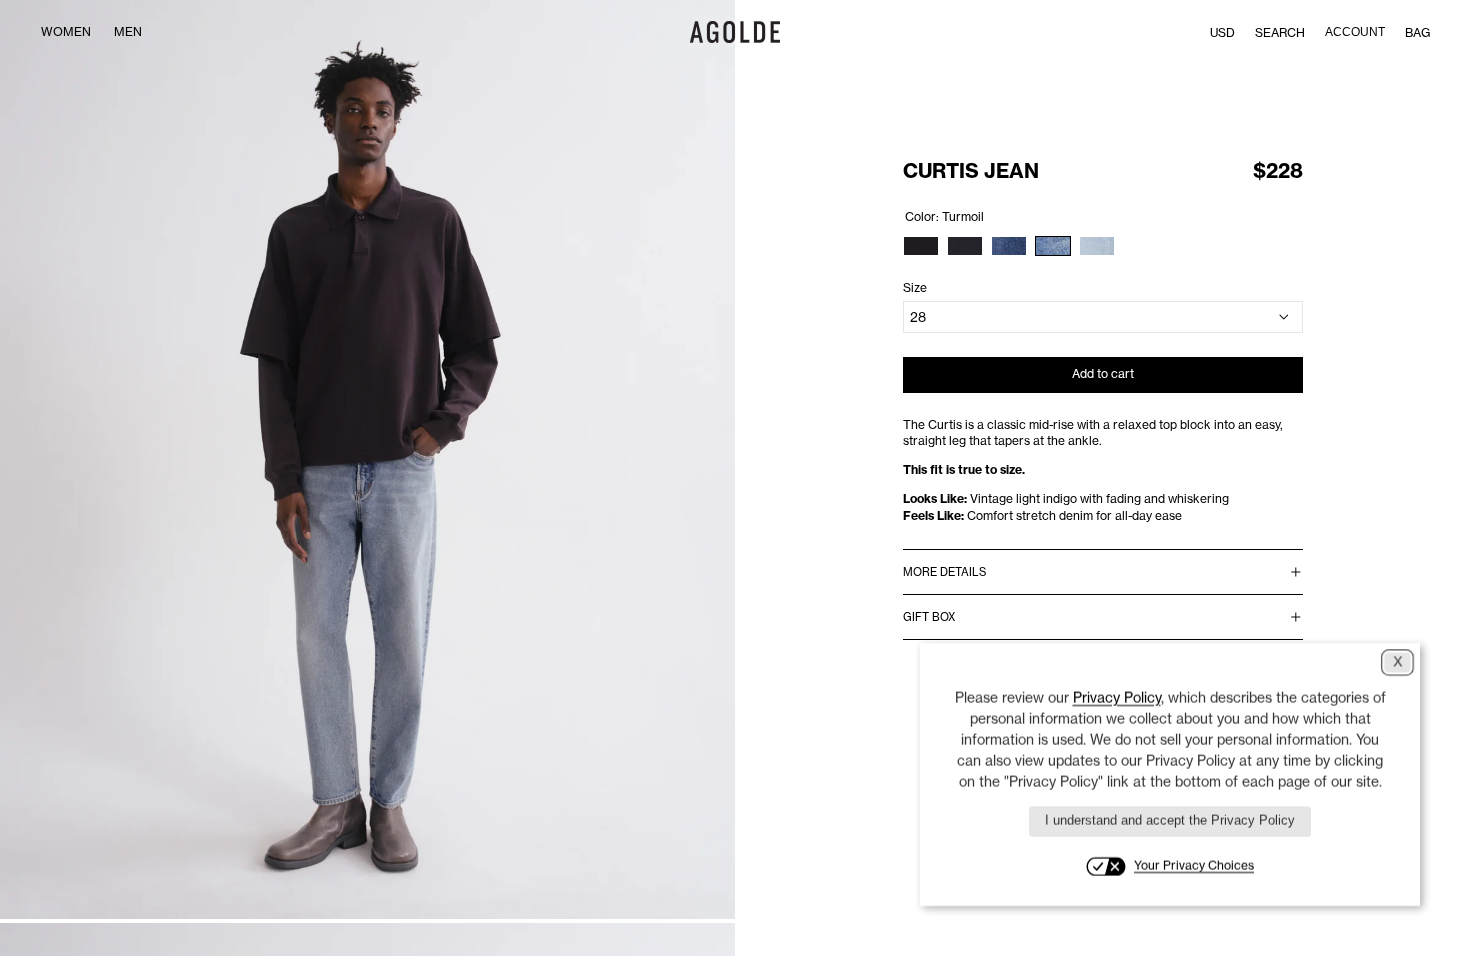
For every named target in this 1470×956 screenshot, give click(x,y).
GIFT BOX (929, 617)
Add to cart (1103, 373)
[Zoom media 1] (367, 459)
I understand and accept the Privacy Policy (1170, 820)
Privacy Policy (1117, 697)
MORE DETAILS (944, 572)
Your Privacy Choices (1194, 865)
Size (915, 287)
